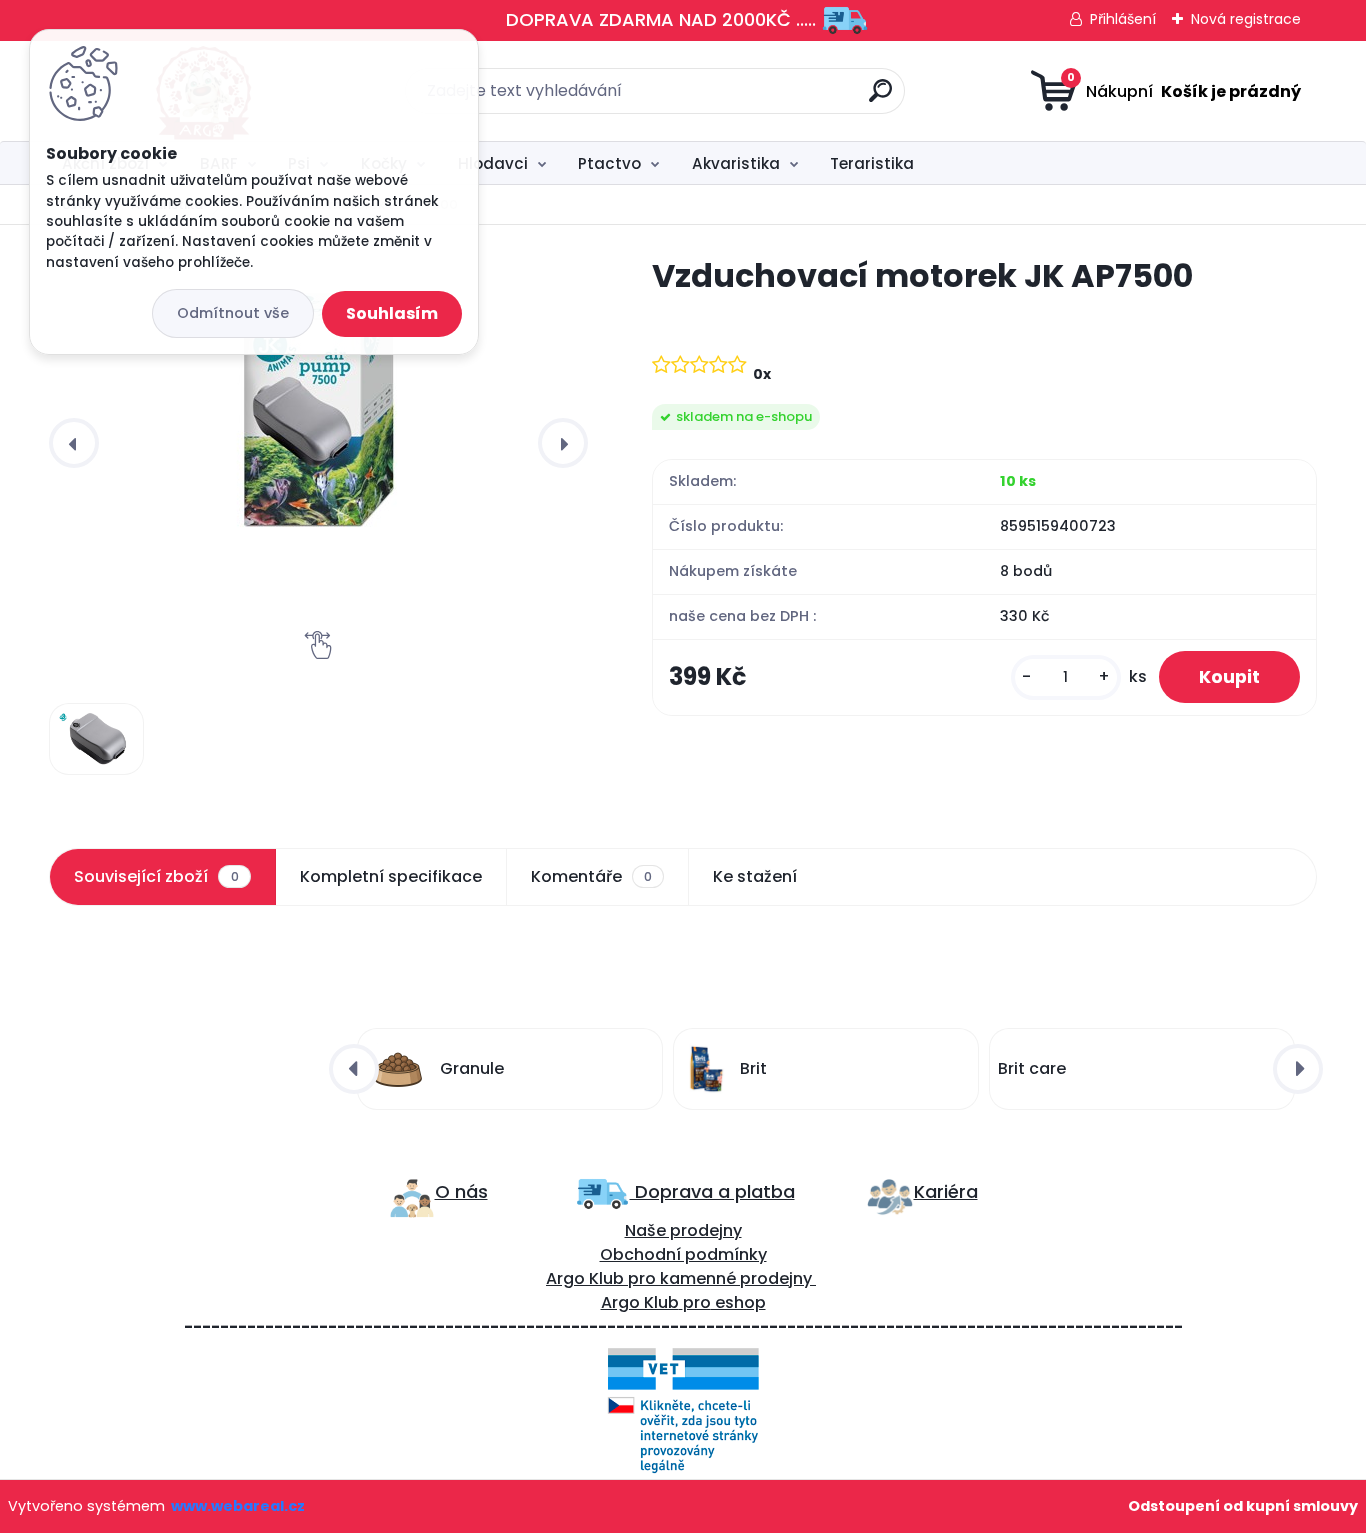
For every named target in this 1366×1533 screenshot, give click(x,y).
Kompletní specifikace (391, 876)
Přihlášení (1123, 19)
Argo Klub (585, 1278)
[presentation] (74, 443)
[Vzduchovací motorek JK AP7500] (318, 400)
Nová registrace (1246, 19)
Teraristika (872, 163)
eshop (738, 1302)
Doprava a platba (712, 1191)
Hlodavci (493, 163)
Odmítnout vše (233, 313)
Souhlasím (392, 313)
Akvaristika (736, 163)
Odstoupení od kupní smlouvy (1243, 1506)
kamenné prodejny (734, 1278)
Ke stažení (755, 876)
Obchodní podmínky (683, 1254)
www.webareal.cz (238, 1506)
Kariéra (946, 1191)
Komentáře (591, 876)
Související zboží (156, 876)
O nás (461, 1191)
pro (697, 1302)
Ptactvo (609, 163)
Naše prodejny (683, 1230)
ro (647, 1278)
